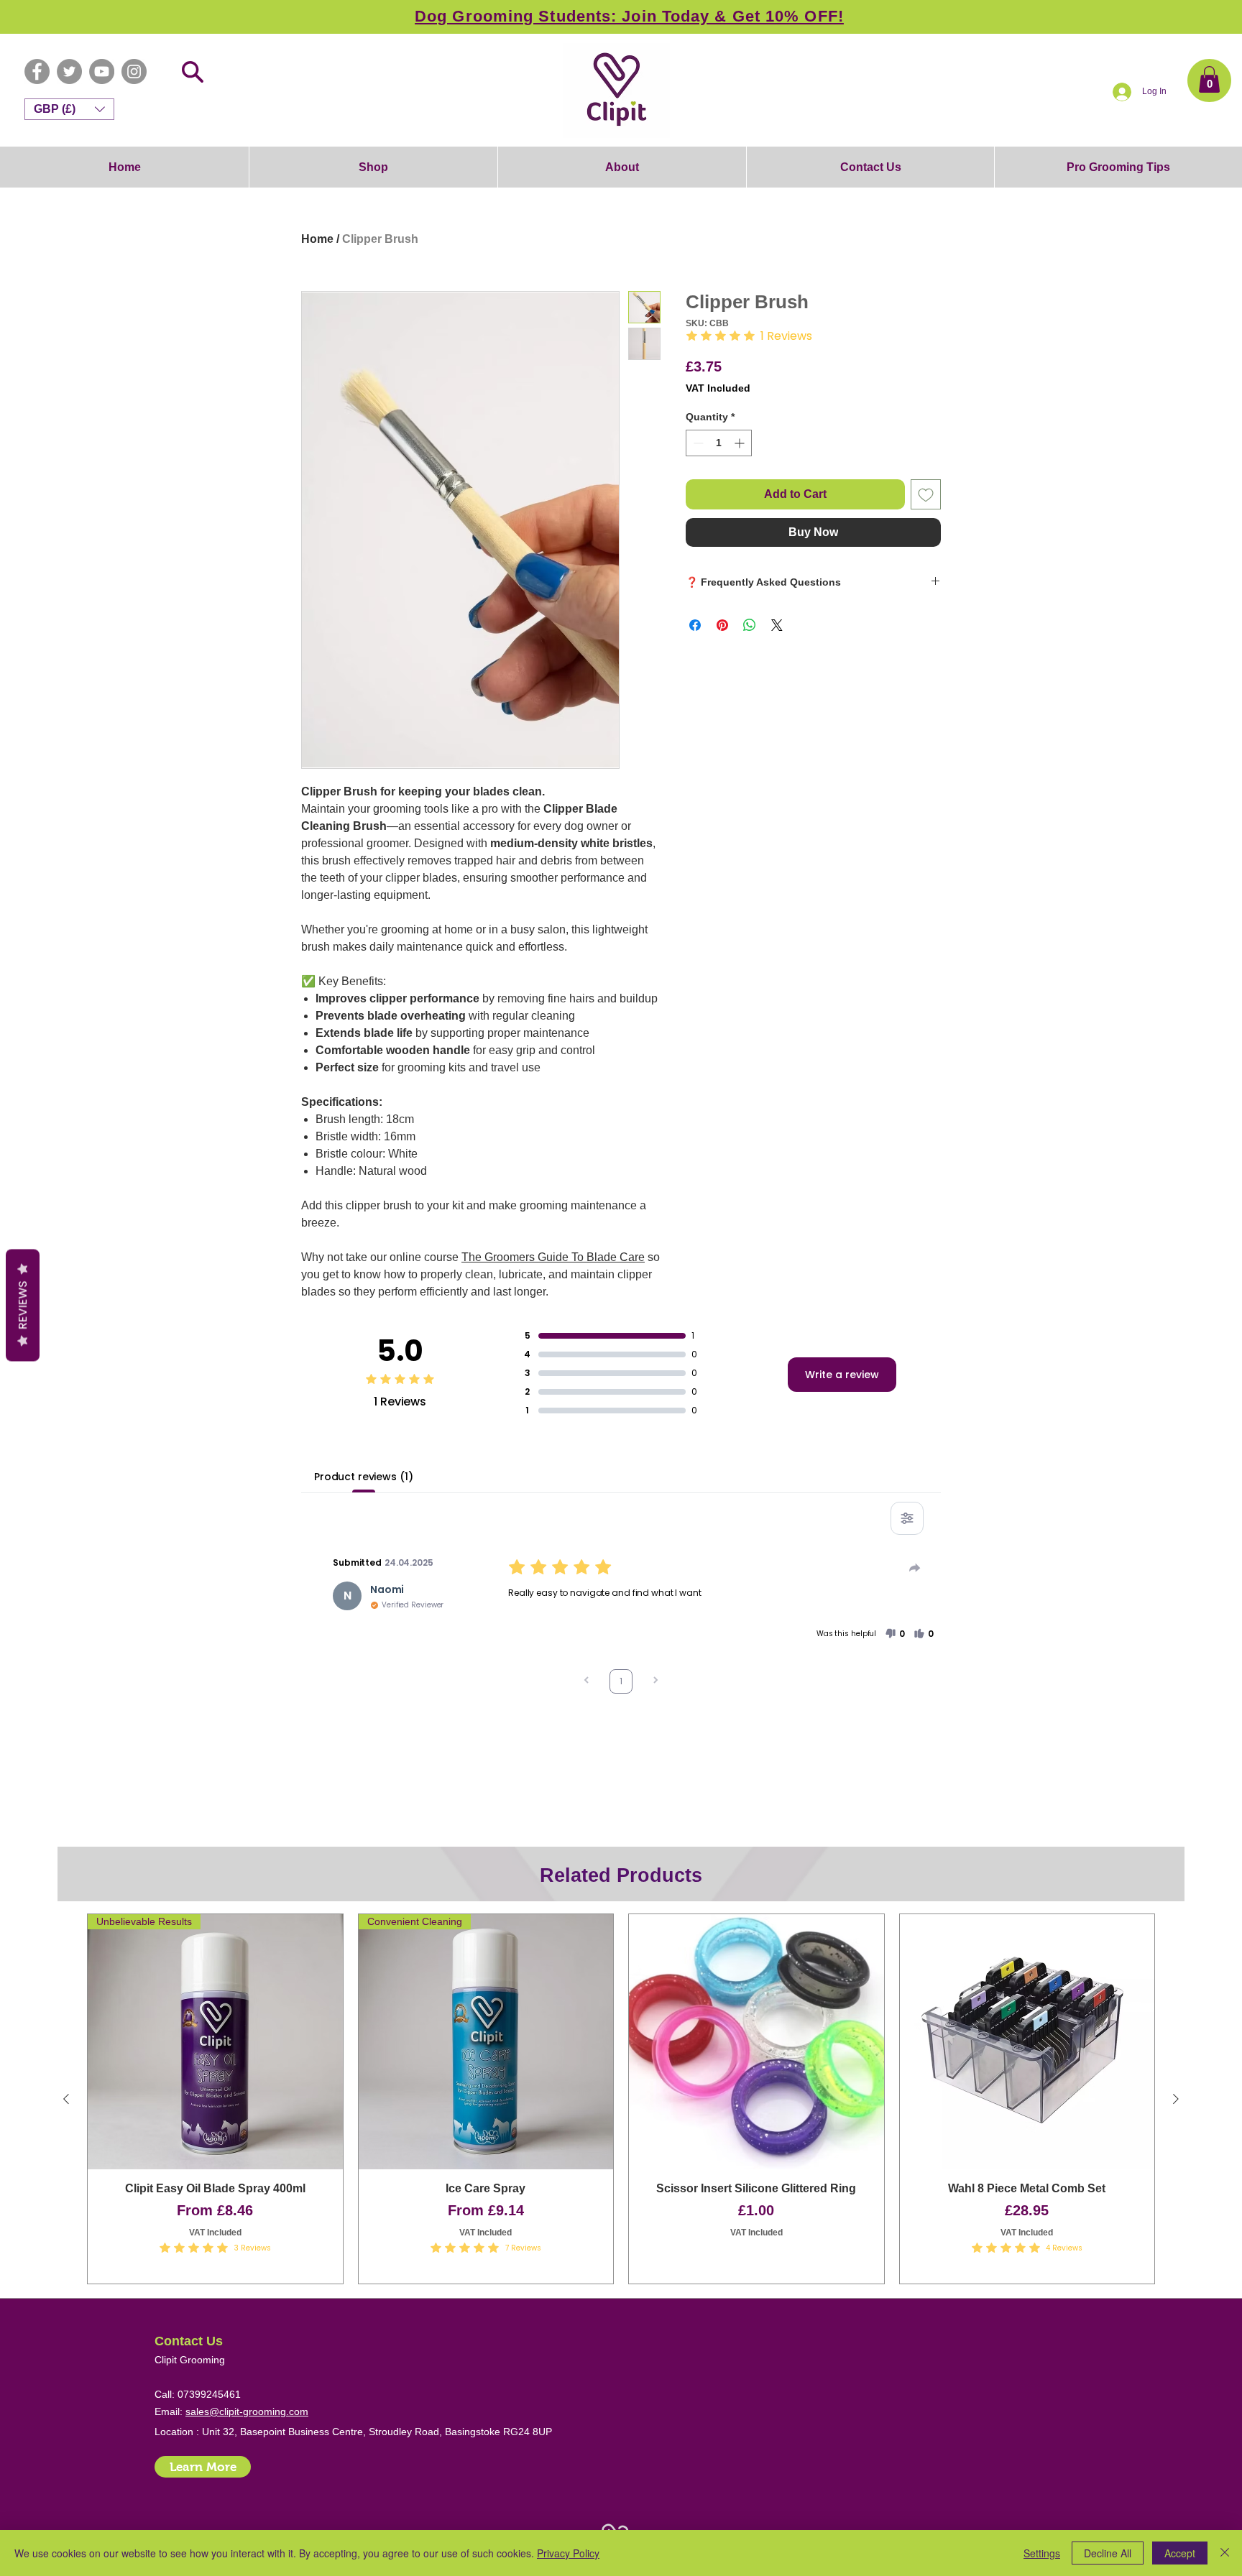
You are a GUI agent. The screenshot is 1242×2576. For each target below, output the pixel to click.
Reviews (23, 1305)
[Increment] (741, 443)
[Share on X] (777, 625)
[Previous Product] (66, 2099)
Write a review (842, 1375)
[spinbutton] (719, 443)
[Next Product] (1176, 2099)
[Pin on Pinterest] (722, 625)
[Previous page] (586, 1682)
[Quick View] (756, 2042)
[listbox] (69, 109)
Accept (1180, 2553)
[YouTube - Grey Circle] (102, 71)
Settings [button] (1042, 2553)
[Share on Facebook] (695, 625)
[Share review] (915, 1568)
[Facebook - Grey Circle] (37, 71)
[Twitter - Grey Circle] (69, 71)
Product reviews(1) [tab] (363, 1477)
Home (317, 239)
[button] (1209, 79)
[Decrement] (697, 443)
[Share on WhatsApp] (750, 625)
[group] (621, 2099)
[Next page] (655, 1682)
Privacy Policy (568, 2553)
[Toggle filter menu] (907, 1518)
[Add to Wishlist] (926, 494)
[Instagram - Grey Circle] (134, 71)
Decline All (1108, 2553)
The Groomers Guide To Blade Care (553, 1257)
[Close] (1225, 2553)
